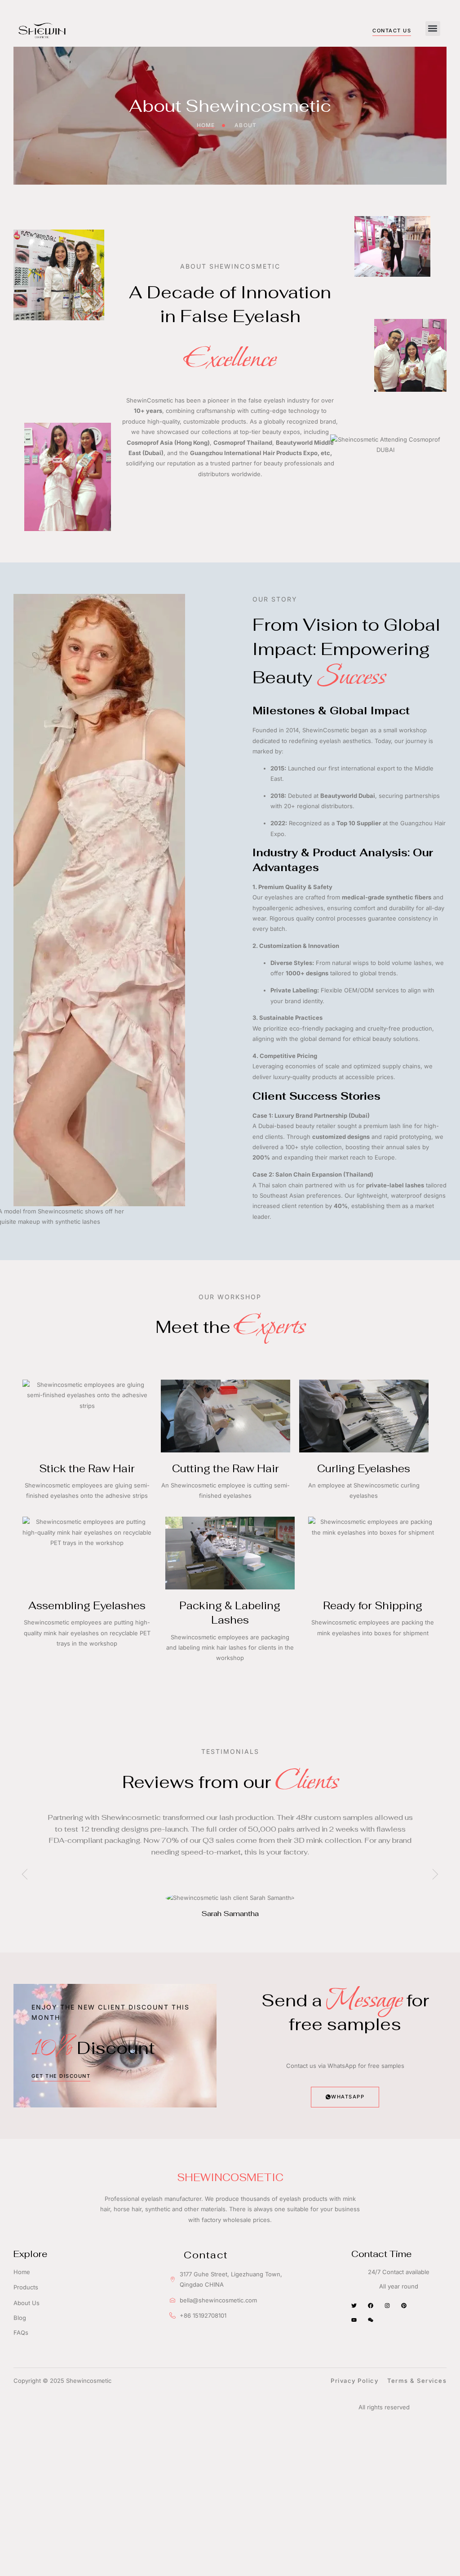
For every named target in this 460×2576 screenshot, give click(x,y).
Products (26, 2287)
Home (22, 2272)
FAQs (21, 2333)
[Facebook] (371, 2306)
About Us (27, 2303)
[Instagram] (387, 2306)
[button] (433, 29)
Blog (20, 2318)
